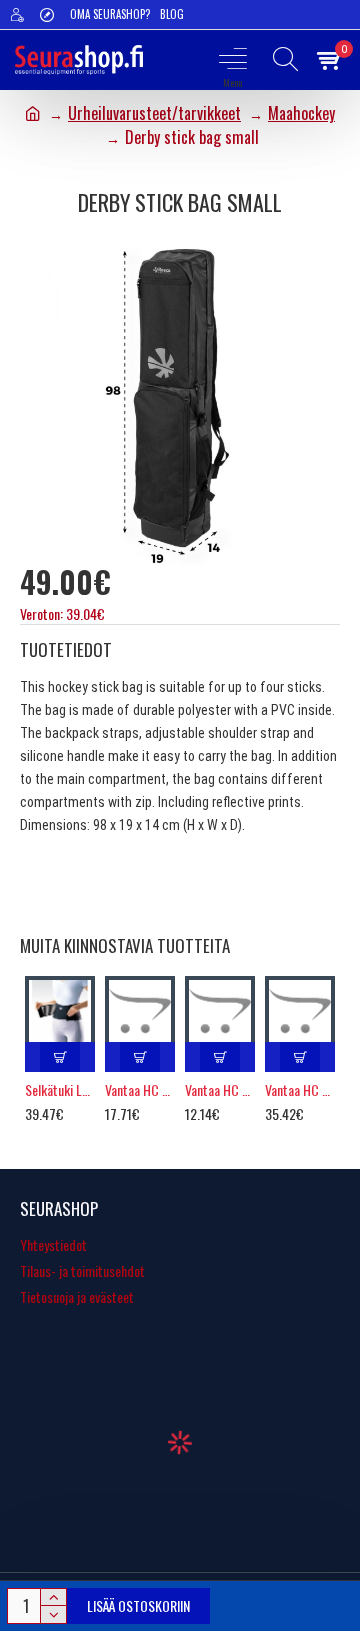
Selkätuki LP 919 (60, 1090)
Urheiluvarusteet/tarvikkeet (154, 113)
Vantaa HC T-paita (220, 1090)
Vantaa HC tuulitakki (300, 1090)
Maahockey (301, 113)
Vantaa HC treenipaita (140, 1090)
